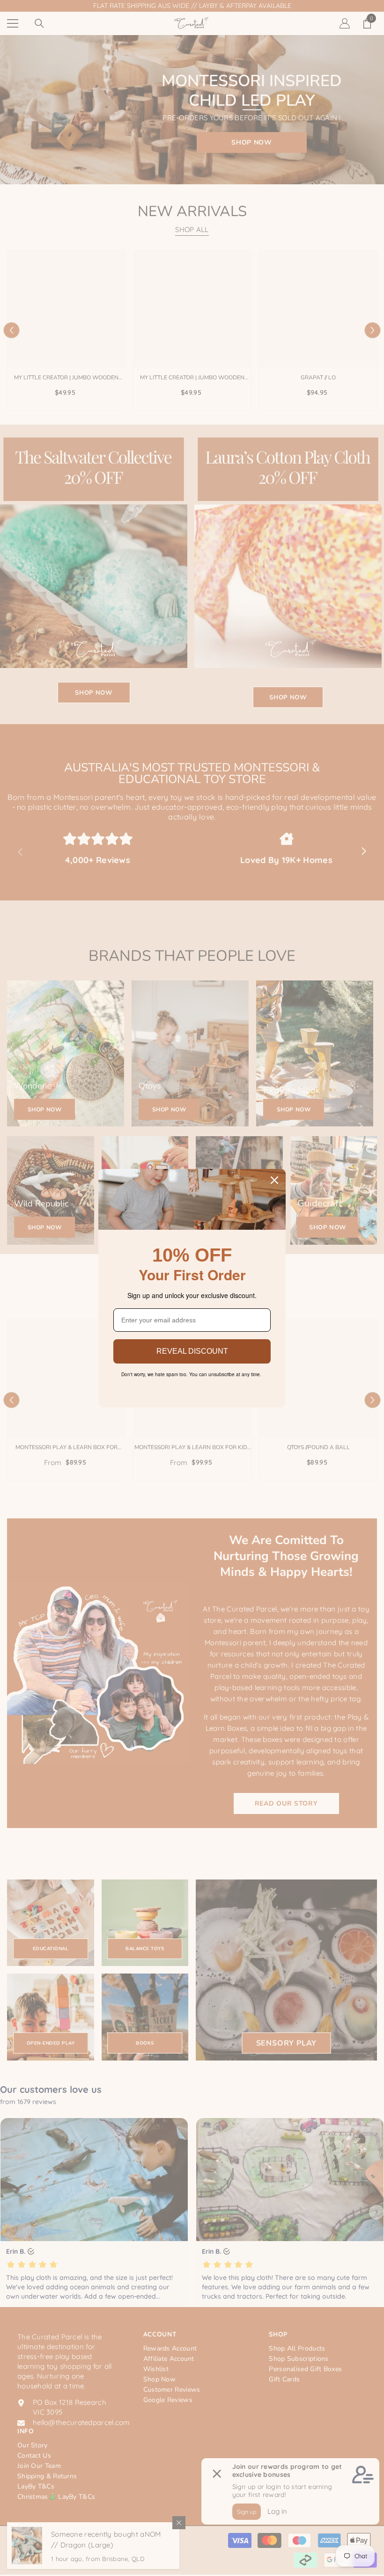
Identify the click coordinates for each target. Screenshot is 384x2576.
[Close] (274, 1180)
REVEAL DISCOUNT (192, 1351)
